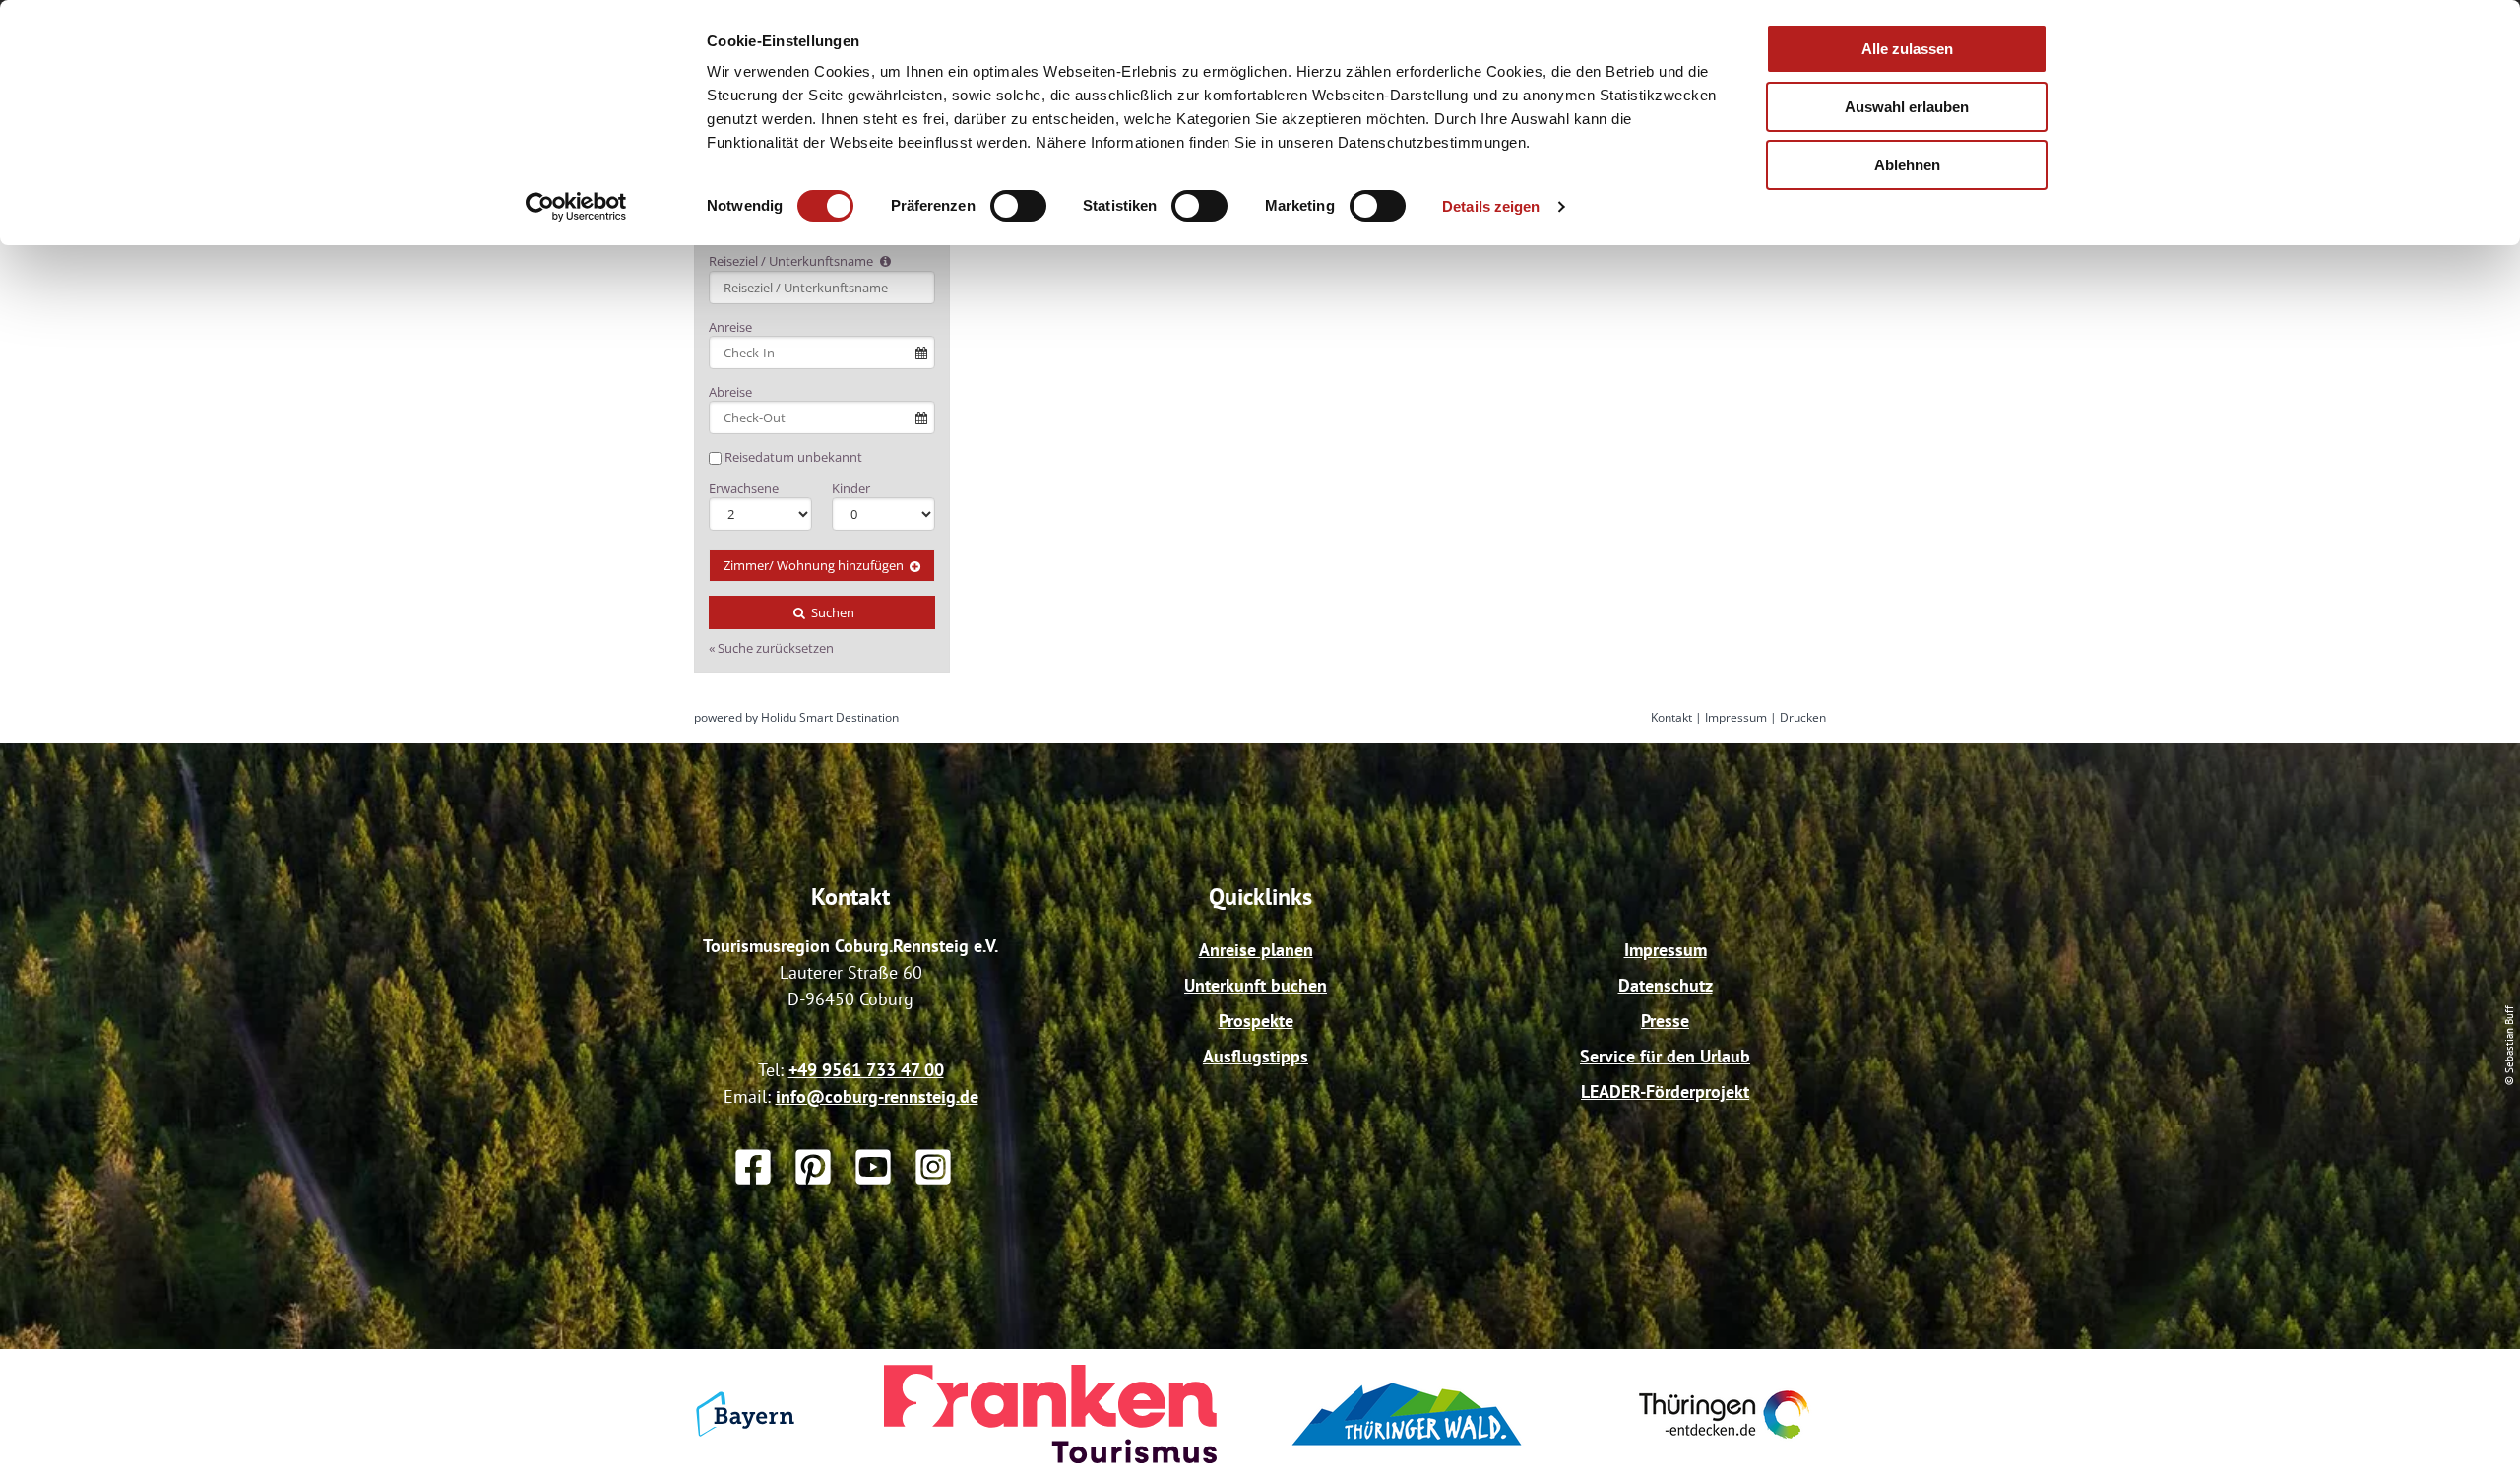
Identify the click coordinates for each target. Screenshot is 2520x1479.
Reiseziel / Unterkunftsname (792, 261)
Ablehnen (1907, 165)
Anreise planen (1256, 950)
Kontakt (1671, 717)
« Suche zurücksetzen (771, 648)
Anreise (730, 327)
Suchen (831, 612)
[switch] (1018, 206)
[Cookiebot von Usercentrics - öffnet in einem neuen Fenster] (576, 207)
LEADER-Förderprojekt (1665, 1092)
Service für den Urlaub (1665, 1056)
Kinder (851, 488)
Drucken (1803, 717)
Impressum (1736, 717)
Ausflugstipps (1256, 1056)
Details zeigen (1491, 206)
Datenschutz (1666, 985)
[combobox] (822, 288)
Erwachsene (744, 488)
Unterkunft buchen (1256, 985)
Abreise (730, 392)
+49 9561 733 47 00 (866, 1070)
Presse (1665, 1021)
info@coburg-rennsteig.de (877, 1096)
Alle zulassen (1907, 49)
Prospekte (1256, 1021)
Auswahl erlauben (1907, 107)
